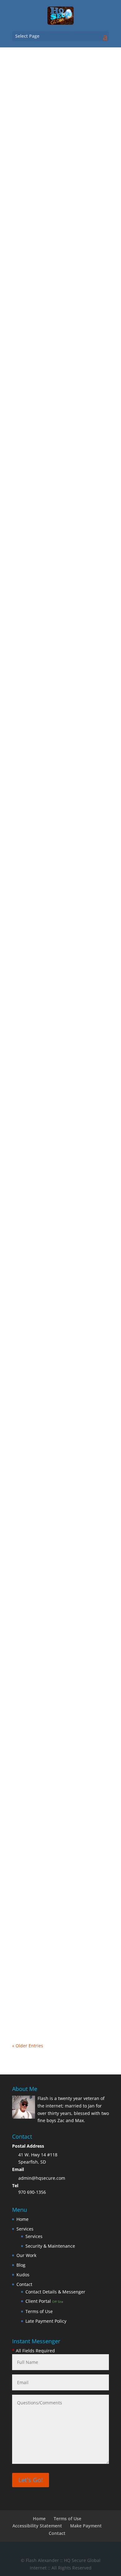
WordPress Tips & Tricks (43, 306)
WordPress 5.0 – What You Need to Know (59, 1760)
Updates (27, 1277)
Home (22, 2219)
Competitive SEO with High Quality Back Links (58, 784)
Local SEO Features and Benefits (56, 463)
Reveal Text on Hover (43, 293)
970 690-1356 (32, 2192)
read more (29, 197)
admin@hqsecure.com (42, 2178)
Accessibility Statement (37, 2526)
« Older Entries (28, 2046)
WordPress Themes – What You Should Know (55, 1942)
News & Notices (76, 1270)
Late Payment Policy (46, 2321)
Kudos (23, 2275)
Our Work (26, 2255)
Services (25, 2229)
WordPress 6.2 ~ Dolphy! (47, 1264)
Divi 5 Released (36, 122)
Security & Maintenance (50, 2246)
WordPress (69, 299)
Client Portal (44, 2301)
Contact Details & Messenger (55, 2292)
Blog (55, 129)
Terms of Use (39, 2311)
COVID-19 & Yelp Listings (47, 1609)
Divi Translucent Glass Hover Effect (59, 634)
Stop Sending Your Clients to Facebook (52, 1444)
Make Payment (86, 2526)
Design (69, 129)
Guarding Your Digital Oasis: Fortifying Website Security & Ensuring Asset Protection (52, 918)
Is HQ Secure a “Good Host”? (52, 1093)
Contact (24, 2284)
